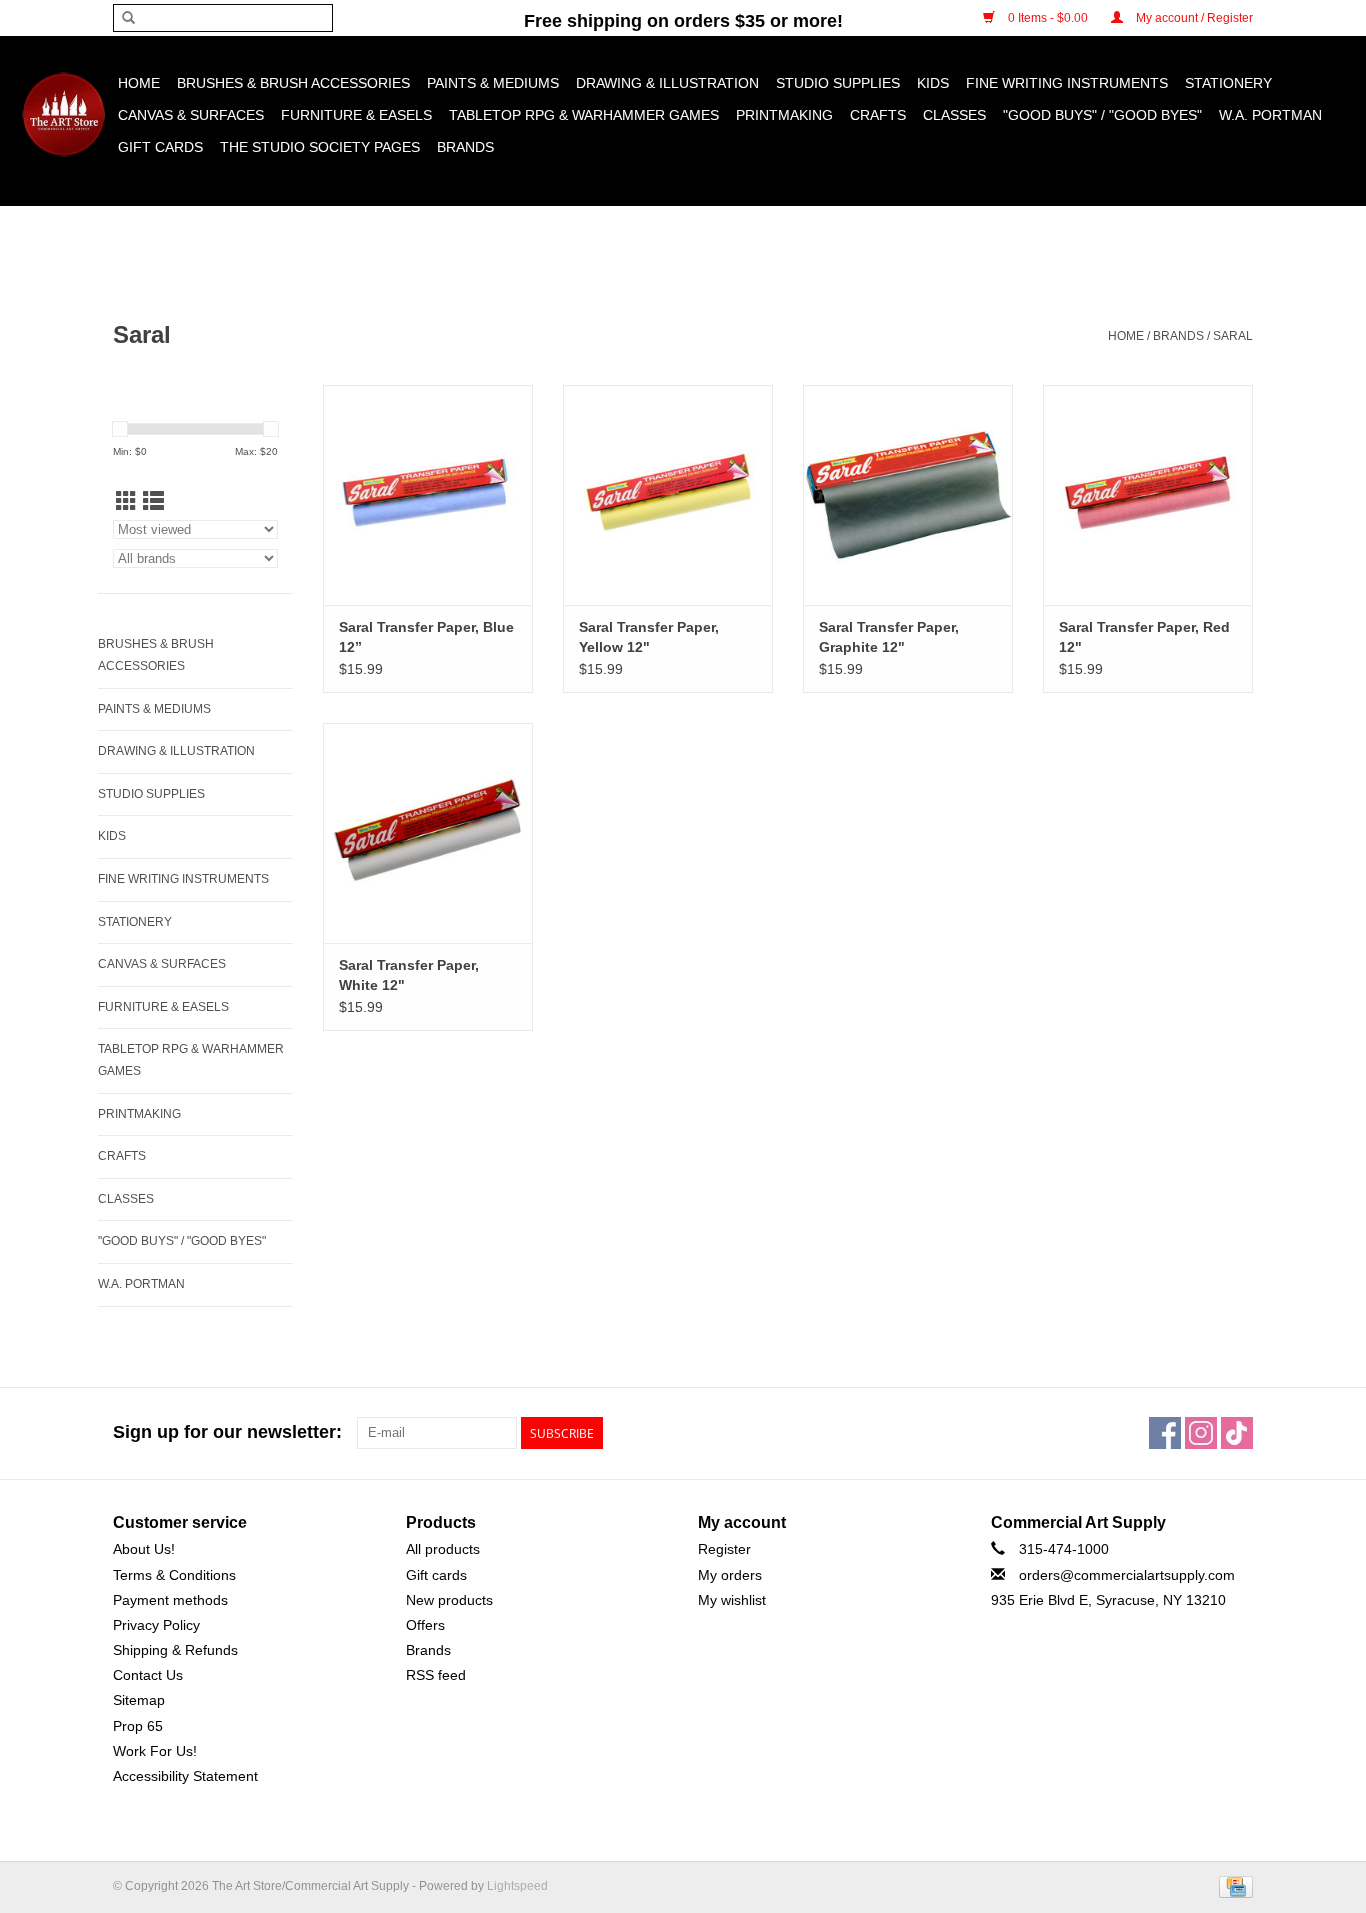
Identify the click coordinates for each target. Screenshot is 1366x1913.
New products (449, 1600)
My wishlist (732, 1600)
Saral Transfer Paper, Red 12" (1144, 637)
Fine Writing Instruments (1067, 83)
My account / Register (1193, 18)
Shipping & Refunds (175, 1650)
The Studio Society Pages (320, 147)
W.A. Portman (1270, 115)
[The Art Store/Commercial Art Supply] (63, 114)
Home (139, 83)
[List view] (153, 501)
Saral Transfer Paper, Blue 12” (426, 637)
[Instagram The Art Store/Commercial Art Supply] (1201, 1433)
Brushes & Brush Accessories (293, 83)
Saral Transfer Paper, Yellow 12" (649, 637)
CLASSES (954, 115)
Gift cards (160, 147)
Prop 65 (138, 1726)
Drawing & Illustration (667, 83)
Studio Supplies (838, 83)
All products (443, 1549)
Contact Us (148, 1675)
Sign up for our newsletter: (227, 1432)
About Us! (144, 1549)
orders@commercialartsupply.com (1127, 1575)
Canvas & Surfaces (191, 115)
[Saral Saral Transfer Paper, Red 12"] (1148, 495)
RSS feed (436, 1675)
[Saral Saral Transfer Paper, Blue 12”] (428, 495)
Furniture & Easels (356, 115)
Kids (933, 83)
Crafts (878, 115)
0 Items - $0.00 (1048, 18)
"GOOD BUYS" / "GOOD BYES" (1102, 115)
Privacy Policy (156, 1625)
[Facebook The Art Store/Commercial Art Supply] (1165, 1433)
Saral (1233, 336)
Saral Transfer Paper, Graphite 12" (889, 637)
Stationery (1228, 83)
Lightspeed (517, 1886)
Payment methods (170, 1600)
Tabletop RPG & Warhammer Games (584, 115)
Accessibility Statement (185, 1776)
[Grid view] (126, 501)
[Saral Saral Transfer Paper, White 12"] (428, 833)
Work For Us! (155, 1751)
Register (724, 1549)
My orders (730, 1575)
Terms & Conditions (174, 1575)
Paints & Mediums (493, 83)
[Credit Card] (1232, 1886)
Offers (425, 1625)
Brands (465, 147)
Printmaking (784, 115)
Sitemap (139, 1700)
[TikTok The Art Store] (1237, 1433)
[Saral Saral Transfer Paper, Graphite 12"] (908, 495)
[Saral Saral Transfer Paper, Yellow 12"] (668, 495)
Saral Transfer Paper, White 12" (409, 975)
